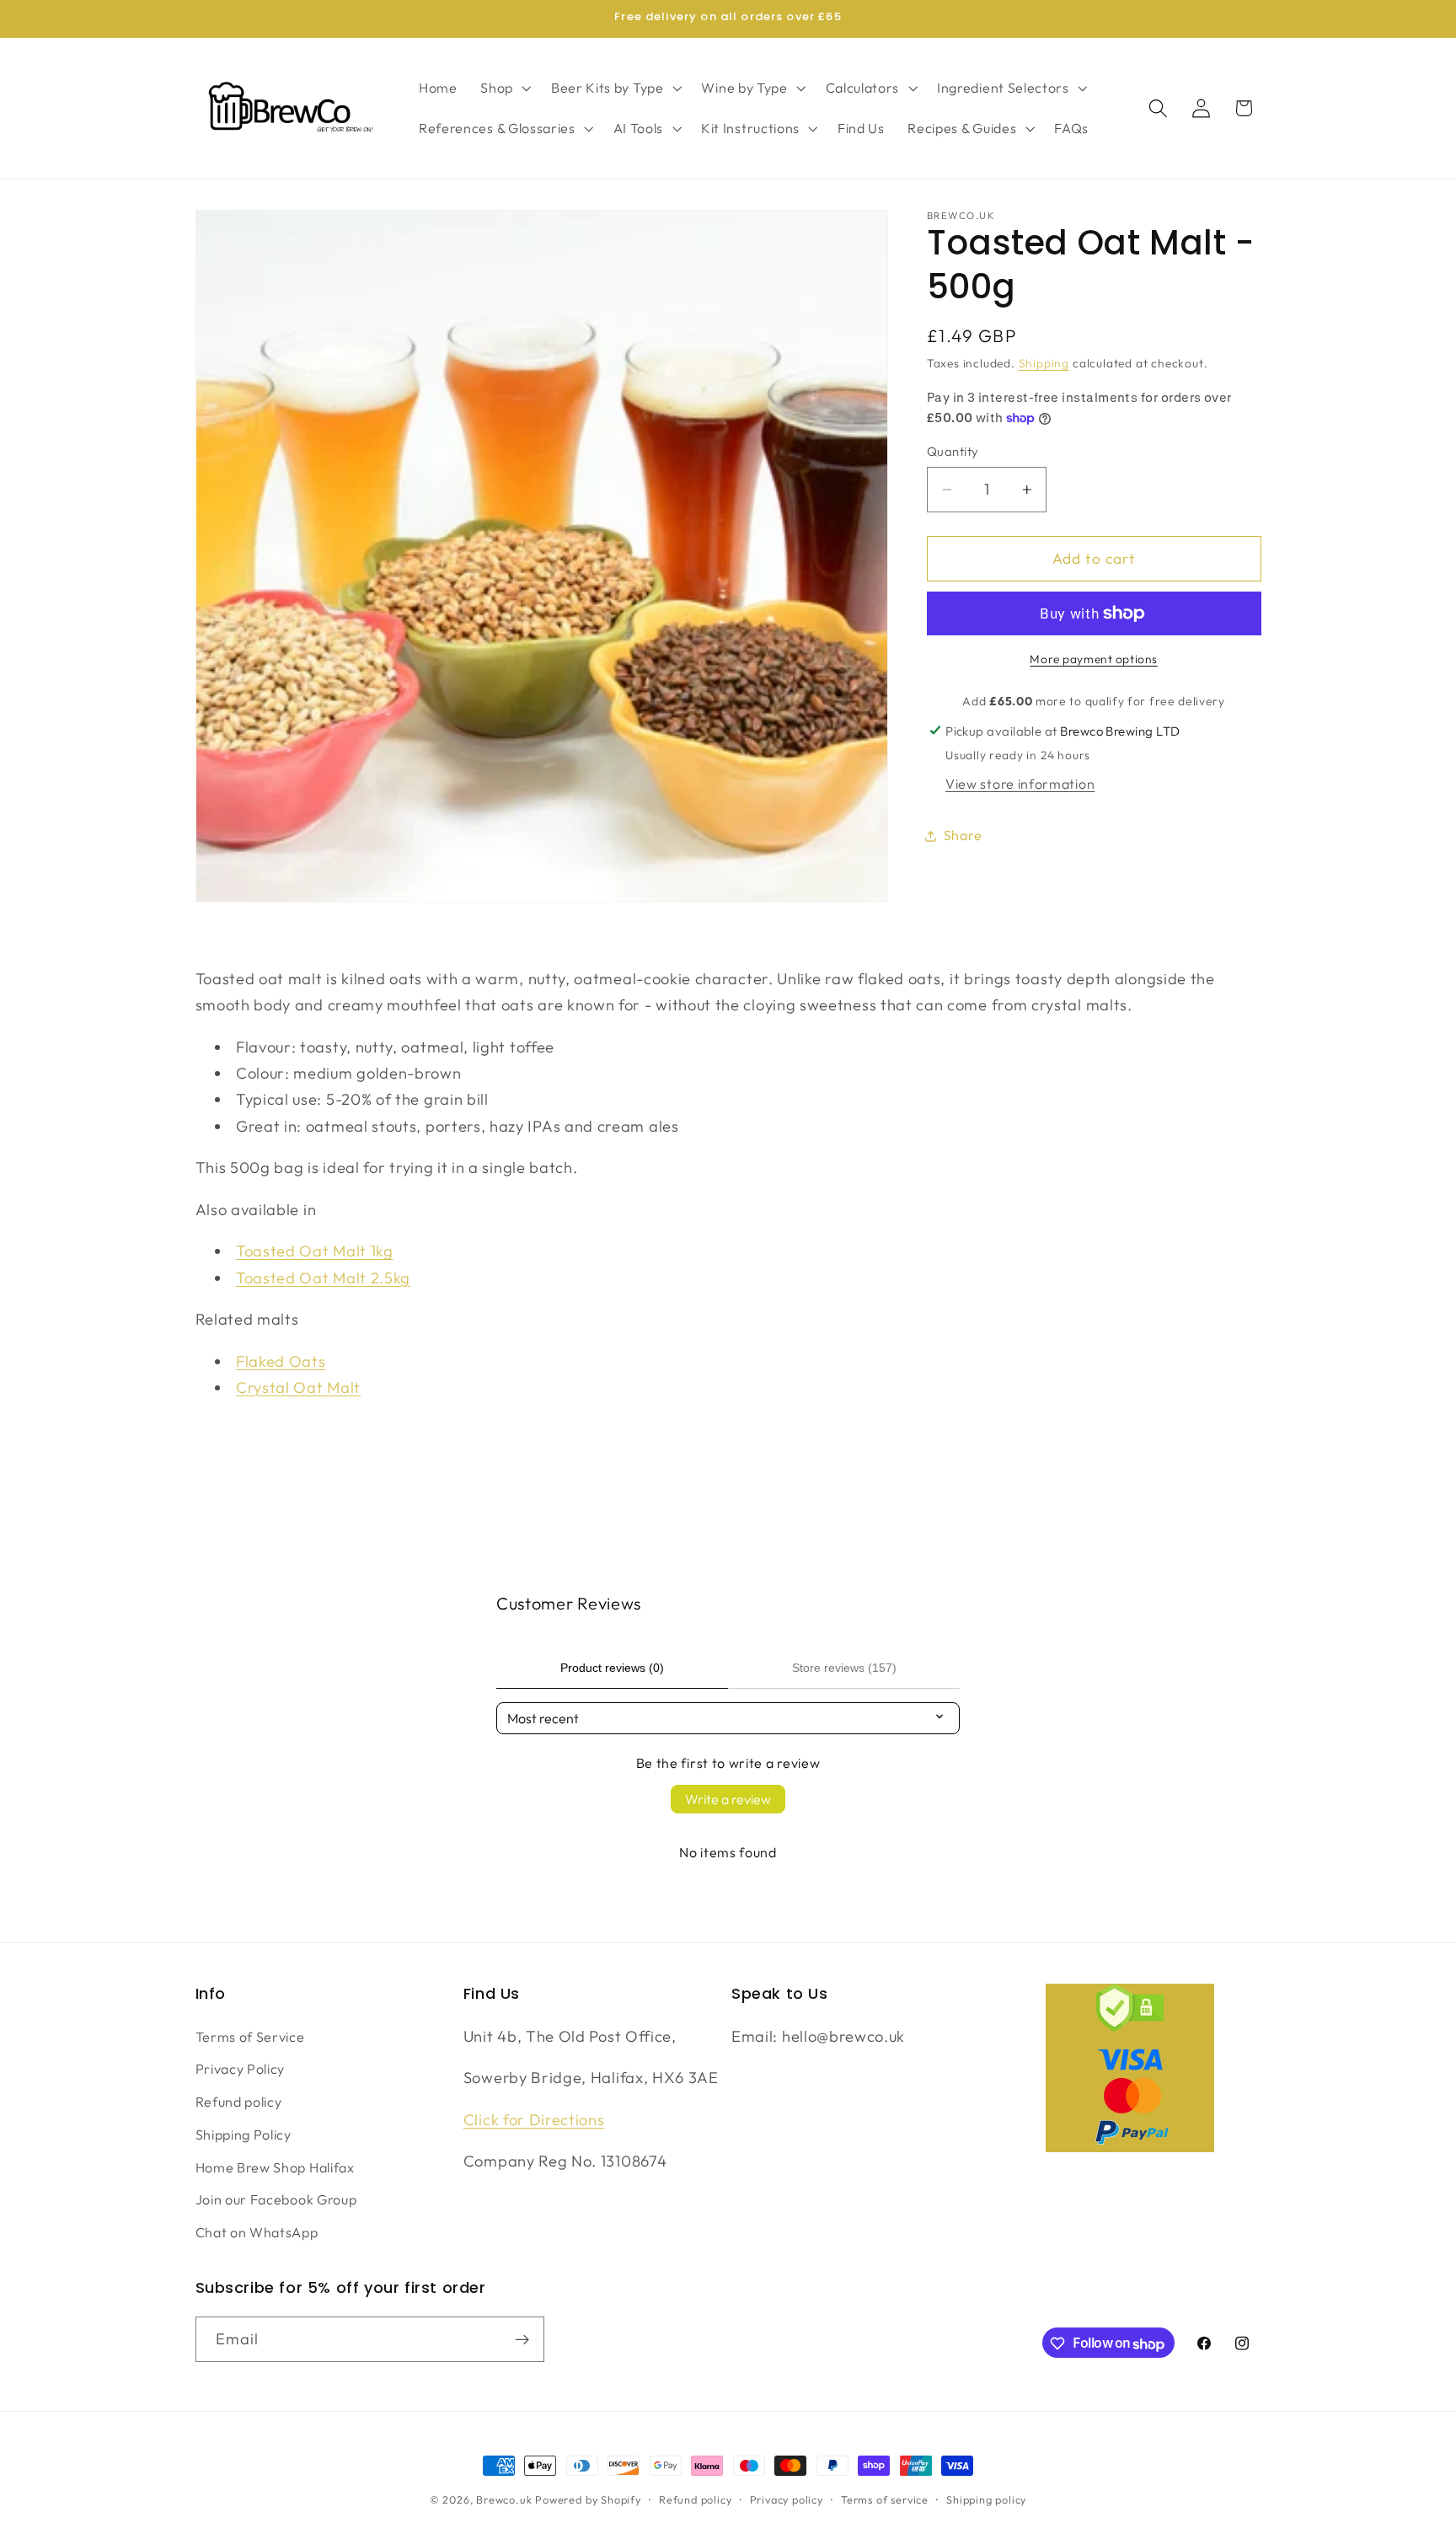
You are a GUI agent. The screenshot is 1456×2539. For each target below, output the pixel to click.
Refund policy (239, 2102)
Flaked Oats (281, 1361)
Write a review (728, 1799)
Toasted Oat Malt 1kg (315, 1251)
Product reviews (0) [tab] (612, 1668)
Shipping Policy (244, 2134)
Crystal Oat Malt (298, 1387)
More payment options (1094, 659)
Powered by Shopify (588, 2499)
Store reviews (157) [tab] (844, 1668)
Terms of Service (250, 2036)
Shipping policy (986, 2499)
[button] (504, 88)
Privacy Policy (241, 2069)
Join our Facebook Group (276, 2199)
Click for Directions (534, 2119)
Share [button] (963, 835)
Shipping (1044, 363)
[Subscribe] (522, 2340)
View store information (1020, 784)
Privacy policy (787, 2499)
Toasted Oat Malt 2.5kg (323, 1278)
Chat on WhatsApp (257, 2232)
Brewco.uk (504, 2499)
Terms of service (885, 2499)
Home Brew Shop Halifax (275, 2167)
